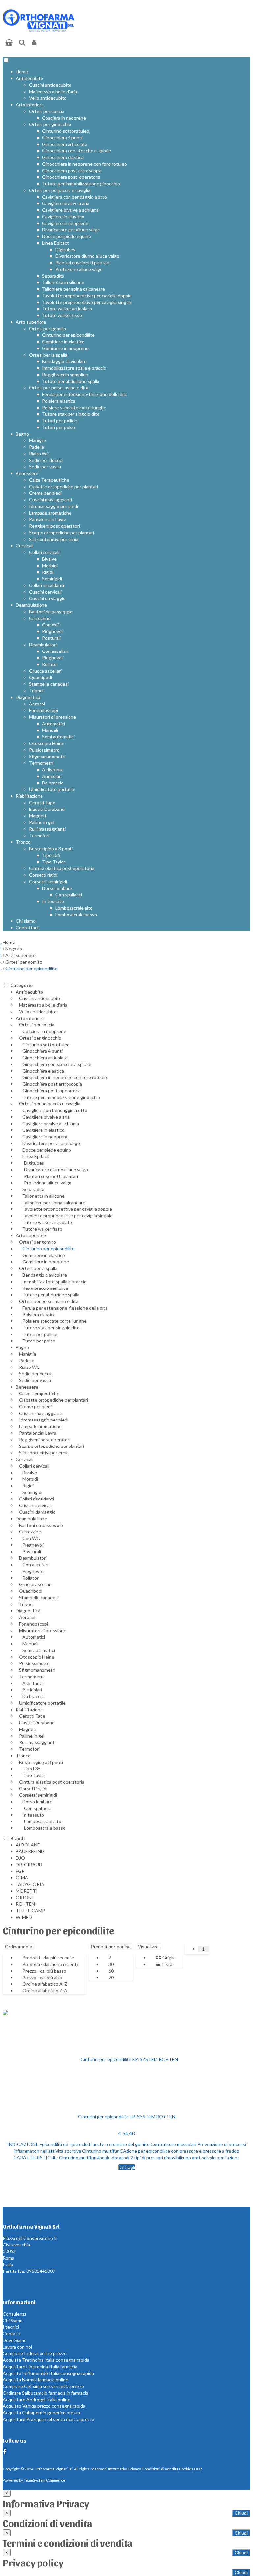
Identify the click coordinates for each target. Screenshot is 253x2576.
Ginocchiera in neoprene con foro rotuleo (84, 164)
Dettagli (127, 2167)
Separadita (53, 276)
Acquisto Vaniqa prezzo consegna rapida (44, 2406)
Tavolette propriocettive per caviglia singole (87, 302)
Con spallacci (69, 895)
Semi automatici (58, 737)
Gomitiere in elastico (63, 342)
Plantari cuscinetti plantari (82, 263)
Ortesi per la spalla (48, 355)
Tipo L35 (51, 855)
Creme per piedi (45, 493)
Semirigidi (52, 579)
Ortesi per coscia (47, 111)
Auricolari (52, 776)
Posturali (51, 638)
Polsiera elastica (59, 401)
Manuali (50, 730)
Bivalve (49, 559)
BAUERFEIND (30, 1851)
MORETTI (27, 1891)
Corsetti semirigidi (48, 881)
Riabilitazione (29, 796)
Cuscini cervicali (45, 592)
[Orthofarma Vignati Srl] (39, 30)
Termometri (41, 763)
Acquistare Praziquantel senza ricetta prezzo (48, 2419)
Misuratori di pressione (53, 717)
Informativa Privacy (125, 2469)
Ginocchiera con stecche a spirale (77, 151)
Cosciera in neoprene (64, 118)
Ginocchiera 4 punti (62, 137)
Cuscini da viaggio (47, 598)
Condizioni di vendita (160, 2469)
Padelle (37, 447)
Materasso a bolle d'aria (53, 91)
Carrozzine (40, 618)
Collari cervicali (44, 552)
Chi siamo (26, 921)
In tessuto (53, 901)
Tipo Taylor (54, 862)
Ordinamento (19, 1947)
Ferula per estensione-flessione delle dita (85, 394)
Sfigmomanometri (47, 756)
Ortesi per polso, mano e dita (59, 388)
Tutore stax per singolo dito (71, 414)
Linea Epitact (56, 243)
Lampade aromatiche (50, 513)
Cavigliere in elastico (63, 216)
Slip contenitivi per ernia (54, 539)
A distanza (53, 770)
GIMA (22, 1878)
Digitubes (65, 249)
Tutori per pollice (60, 421)
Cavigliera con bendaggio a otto (75, 197)
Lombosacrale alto (74, 908)
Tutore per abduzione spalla (71, 381)
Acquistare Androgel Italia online (36, 2399)
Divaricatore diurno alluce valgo (87, 256)
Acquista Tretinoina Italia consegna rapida (46, 2360)
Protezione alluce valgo (79, 269)
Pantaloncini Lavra (48, 519)
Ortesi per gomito (47, 328)
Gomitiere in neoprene (65, 348)
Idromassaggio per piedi (54, 506)
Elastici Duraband (47, 809)
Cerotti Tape (42, 802)
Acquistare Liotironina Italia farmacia (40, 2366)
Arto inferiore (30, 105)
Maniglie (38, 440)
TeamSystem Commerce (44, 2480)
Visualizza (148, 1947)
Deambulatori (43, 644)
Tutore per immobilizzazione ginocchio (81, 184)
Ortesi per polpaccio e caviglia (60, 190)
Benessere (27, 473)
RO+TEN (25, 1904)
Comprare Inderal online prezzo (35, 2353)
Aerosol (37, 704)
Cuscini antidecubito (50, 85)
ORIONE (25, 1897)
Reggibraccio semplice (65, 374)
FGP (20, 1871)
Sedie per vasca (45, 467)
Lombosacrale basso (76, 914)
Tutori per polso (59, 427)
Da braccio (53, 783)
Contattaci (27, 928)
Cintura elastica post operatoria (62, 868)
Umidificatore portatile (52, 789)
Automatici (54, 723)
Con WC (51, 625)
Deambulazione (31, 605)
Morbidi (50, 565)
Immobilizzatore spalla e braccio (74, 368)
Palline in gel (42, 822)
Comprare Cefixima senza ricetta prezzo (43, 2386)
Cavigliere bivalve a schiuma (70, 210)
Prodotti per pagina (111, 1947)
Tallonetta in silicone (63, 282)
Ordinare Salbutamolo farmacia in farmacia (45, 2393)
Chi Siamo (13, 2320)
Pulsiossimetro (44, 750)
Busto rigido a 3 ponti (51, 849)
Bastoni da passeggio (51, 611)
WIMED (24, 1917)
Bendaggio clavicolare (64, 361)
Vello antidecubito (48, 98)
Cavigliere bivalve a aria (66, 203)
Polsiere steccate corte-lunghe (74, 407)
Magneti (38, 816)
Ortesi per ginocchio (50, 124)
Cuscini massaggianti (51, 500)
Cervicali (25, 546)
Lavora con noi (17, 2347)
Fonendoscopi (43, 710)
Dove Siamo (15, 2340)
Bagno (22, 434)
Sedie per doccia (46, 460)
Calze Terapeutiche (49, 480)
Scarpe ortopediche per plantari (61, 532)
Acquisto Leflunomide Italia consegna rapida (48, 2373)
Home (22, 72)
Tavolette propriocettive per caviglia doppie (87, 295)
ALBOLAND (28, 1845)
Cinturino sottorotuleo (66, 131)
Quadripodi (41, 677)
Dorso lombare (57, 888)
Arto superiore (31, 322)
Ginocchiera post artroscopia (72, 170)
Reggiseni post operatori (55, 526)
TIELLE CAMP (30, 1911)
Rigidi (48, 572)
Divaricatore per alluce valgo (71, 230)
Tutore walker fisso (62, 315)
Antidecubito (29, 78)
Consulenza (15, 2314)
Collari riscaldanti (46, 585)
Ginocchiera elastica (63, 157)
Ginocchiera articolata (65, 144)
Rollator (50, 664)
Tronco (23, 842)
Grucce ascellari (45, 671)
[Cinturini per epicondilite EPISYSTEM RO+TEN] (126, 2059)
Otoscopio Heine (47, 743)
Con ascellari (55, 651)
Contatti (12, 2334)
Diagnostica (28, 697)
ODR (198, 2469)
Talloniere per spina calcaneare (74, 289)
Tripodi (36, 690)
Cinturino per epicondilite (68, 335)
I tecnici (11, 2327)
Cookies (186, 2469)
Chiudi (241, 2513)
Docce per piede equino (67, 236)
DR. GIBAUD (29, 1864)
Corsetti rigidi (43, 875)
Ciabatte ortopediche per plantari (63, 486)
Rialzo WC (39, 453)
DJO (20, 1858)
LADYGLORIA (30, 1884)
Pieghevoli (53, 631)
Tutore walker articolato (67, 309)
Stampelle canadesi (49, 684)
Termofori (39, 835)
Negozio (14, 949)
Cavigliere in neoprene (65, 223)
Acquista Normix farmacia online (35, 2380)
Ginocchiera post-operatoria (71, 177)
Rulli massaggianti (47, 829)
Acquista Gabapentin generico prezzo (41, 2413)
